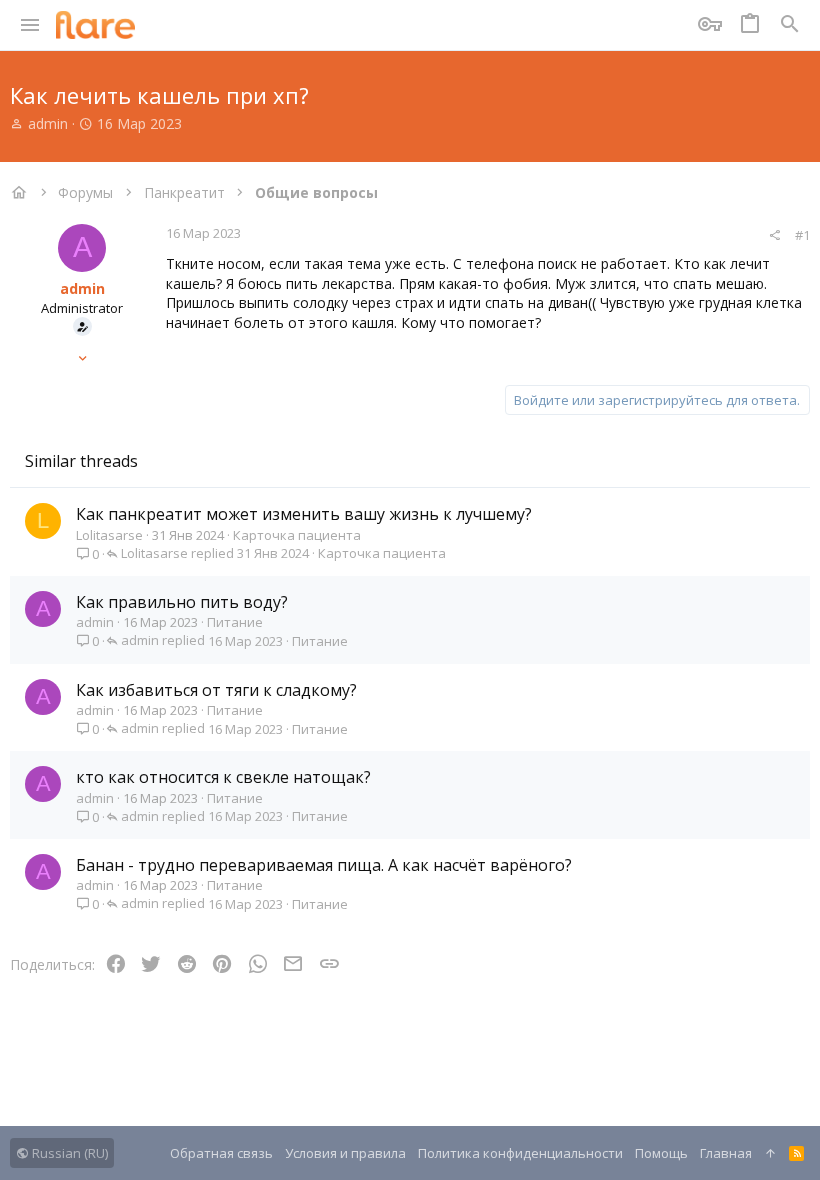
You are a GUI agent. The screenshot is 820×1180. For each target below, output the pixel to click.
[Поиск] (790, 25)
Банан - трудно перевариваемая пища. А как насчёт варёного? (324, 865)
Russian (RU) (68, 1153)
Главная (726, 1153)
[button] (30, 25)
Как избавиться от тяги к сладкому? (216, 690)
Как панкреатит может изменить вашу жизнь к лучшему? (304, 514)
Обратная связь (221, 1153)
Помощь (661, 1153)
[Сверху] (770, 1153)
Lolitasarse (109, 535)
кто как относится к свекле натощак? (223, 777)
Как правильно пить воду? (182, 602)
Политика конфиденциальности (520, 1153)
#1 (802, 235)
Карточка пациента (297, 535)
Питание (235, 622)
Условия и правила (345, 1153)
